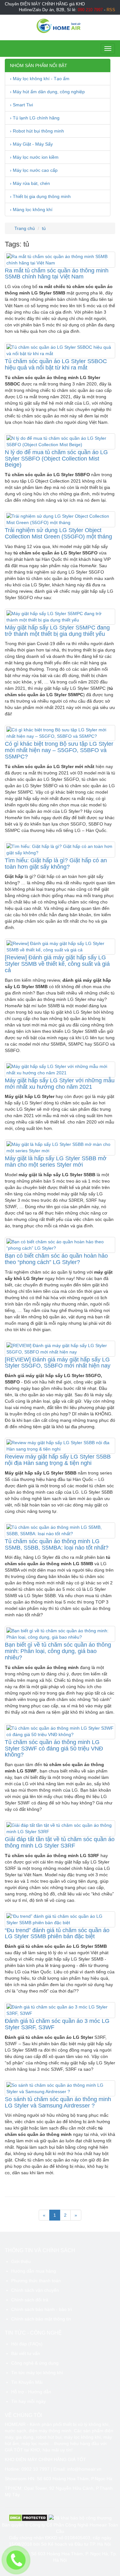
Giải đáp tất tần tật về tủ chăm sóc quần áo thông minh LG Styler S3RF (60, 1842)
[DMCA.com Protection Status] (28, 2518)
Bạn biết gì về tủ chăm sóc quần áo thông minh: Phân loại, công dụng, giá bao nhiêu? (58, 1651)
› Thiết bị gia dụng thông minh (40, 196)
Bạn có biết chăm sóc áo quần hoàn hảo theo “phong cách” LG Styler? (56, 1259)
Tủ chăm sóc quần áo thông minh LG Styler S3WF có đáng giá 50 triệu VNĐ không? (54, 1749)
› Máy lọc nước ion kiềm (34, 157)
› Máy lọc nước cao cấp (34, 170)
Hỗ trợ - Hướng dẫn (31, 2392)
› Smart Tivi (21, 105)
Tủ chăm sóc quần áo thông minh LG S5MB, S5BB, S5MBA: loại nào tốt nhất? (57, 1544)
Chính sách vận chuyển (35, 2290)
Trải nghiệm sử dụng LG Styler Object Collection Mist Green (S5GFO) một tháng (58, 533)
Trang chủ (24, 228)
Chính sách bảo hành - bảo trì (42, 2309)
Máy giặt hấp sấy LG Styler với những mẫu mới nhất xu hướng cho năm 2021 (60, 1084)
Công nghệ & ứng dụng (35, 2363)
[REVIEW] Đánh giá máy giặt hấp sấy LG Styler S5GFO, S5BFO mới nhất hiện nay (58, 1363)
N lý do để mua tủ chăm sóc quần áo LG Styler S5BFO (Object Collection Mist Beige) (56, 459)
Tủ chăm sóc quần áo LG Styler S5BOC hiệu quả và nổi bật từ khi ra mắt (56, 364)
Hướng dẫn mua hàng (34, 2271)
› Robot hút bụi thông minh (37, 131)
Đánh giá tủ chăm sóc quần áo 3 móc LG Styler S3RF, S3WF (57, 2024)
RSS (111, 10)
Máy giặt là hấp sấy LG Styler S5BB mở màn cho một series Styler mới (56, 1162)
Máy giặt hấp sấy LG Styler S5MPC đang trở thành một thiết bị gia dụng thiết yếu (57, 631)
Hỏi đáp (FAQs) (27, 2344)
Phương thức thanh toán (36, 2281)
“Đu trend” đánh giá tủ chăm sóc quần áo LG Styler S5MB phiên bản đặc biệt (57, 1933)
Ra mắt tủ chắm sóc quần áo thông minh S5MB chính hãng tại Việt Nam (57, 274)
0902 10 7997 (36, 2469)
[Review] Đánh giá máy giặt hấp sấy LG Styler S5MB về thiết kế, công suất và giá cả (57, 964)
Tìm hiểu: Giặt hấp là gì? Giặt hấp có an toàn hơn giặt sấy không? (56, 864)
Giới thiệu (21, 2261)
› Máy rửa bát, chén (30, 183)
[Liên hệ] (16, 2560)
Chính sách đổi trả (30, 2300)
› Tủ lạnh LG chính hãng (35, 118)
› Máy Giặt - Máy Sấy (31, 144)
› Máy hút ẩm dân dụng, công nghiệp (47, 92)
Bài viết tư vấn (26, 2353)
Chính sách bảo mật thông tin (41, 2319)
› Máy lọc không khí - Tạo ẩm (40, 79)
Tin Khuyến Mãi (27, 2382)
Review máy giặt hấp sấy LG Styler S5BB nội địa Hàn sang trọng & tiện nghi (58, 1460)
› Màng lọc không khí (31, 210)
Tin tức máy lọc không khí (37, 2373)
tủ (44, 228)
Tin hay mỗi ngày (28, 2401)
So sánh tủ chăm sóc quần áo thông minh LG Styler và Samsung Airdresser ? (58, 2102)
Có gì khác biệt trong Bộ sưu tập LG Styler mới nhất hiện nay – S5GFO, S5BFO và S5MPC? (59, 750)
